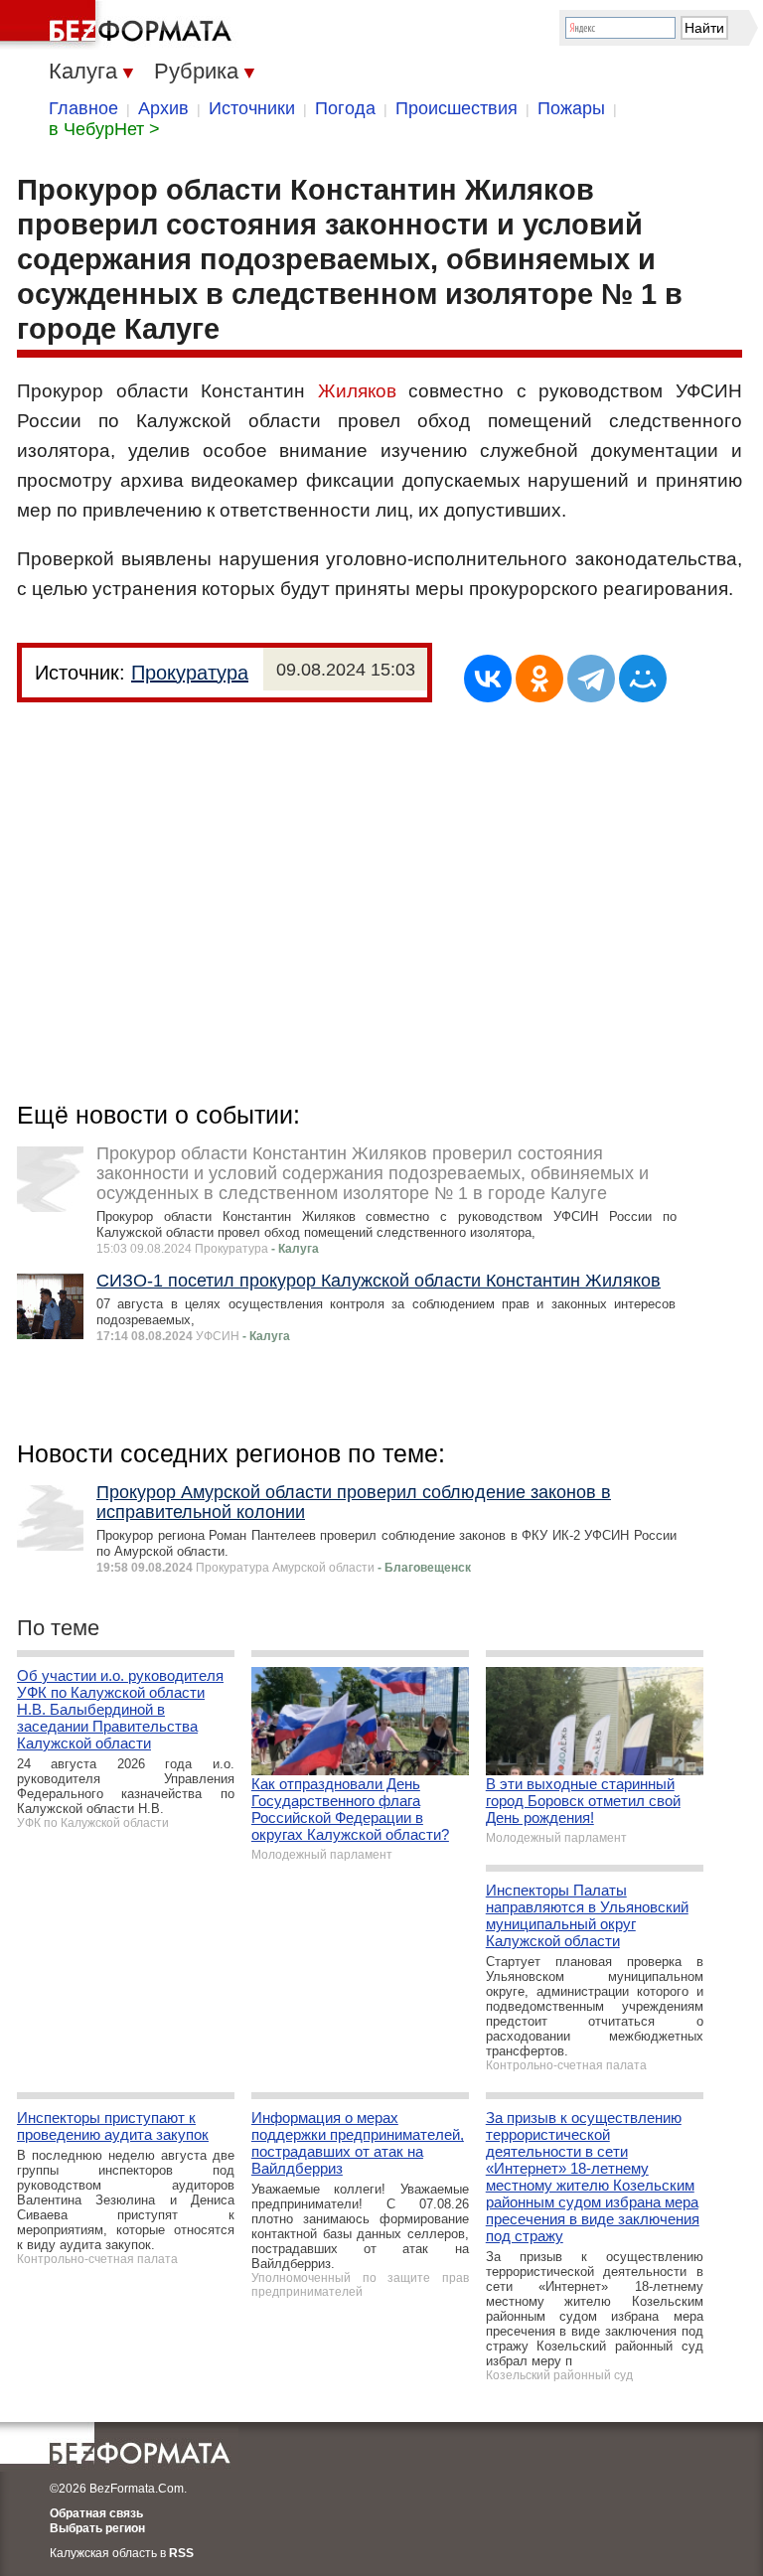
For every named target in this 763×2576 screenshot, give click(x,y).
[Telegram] (591, 679)
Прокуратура (190, 673)
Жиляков (357, 391)
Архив (163, 108)
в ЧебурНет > (104, 129)
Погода (345, 108)
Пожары (571, 108)
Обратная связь (96, 2513)
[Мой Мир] (643, 679)
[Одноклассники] (539, 679)
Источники (252, 108)
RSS (181, 2553)
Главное (83, 108)
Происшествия (457, 108)
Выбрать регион (97, 2528)
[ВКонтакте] (488, 679)
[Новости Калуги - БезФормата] (119, 25)
